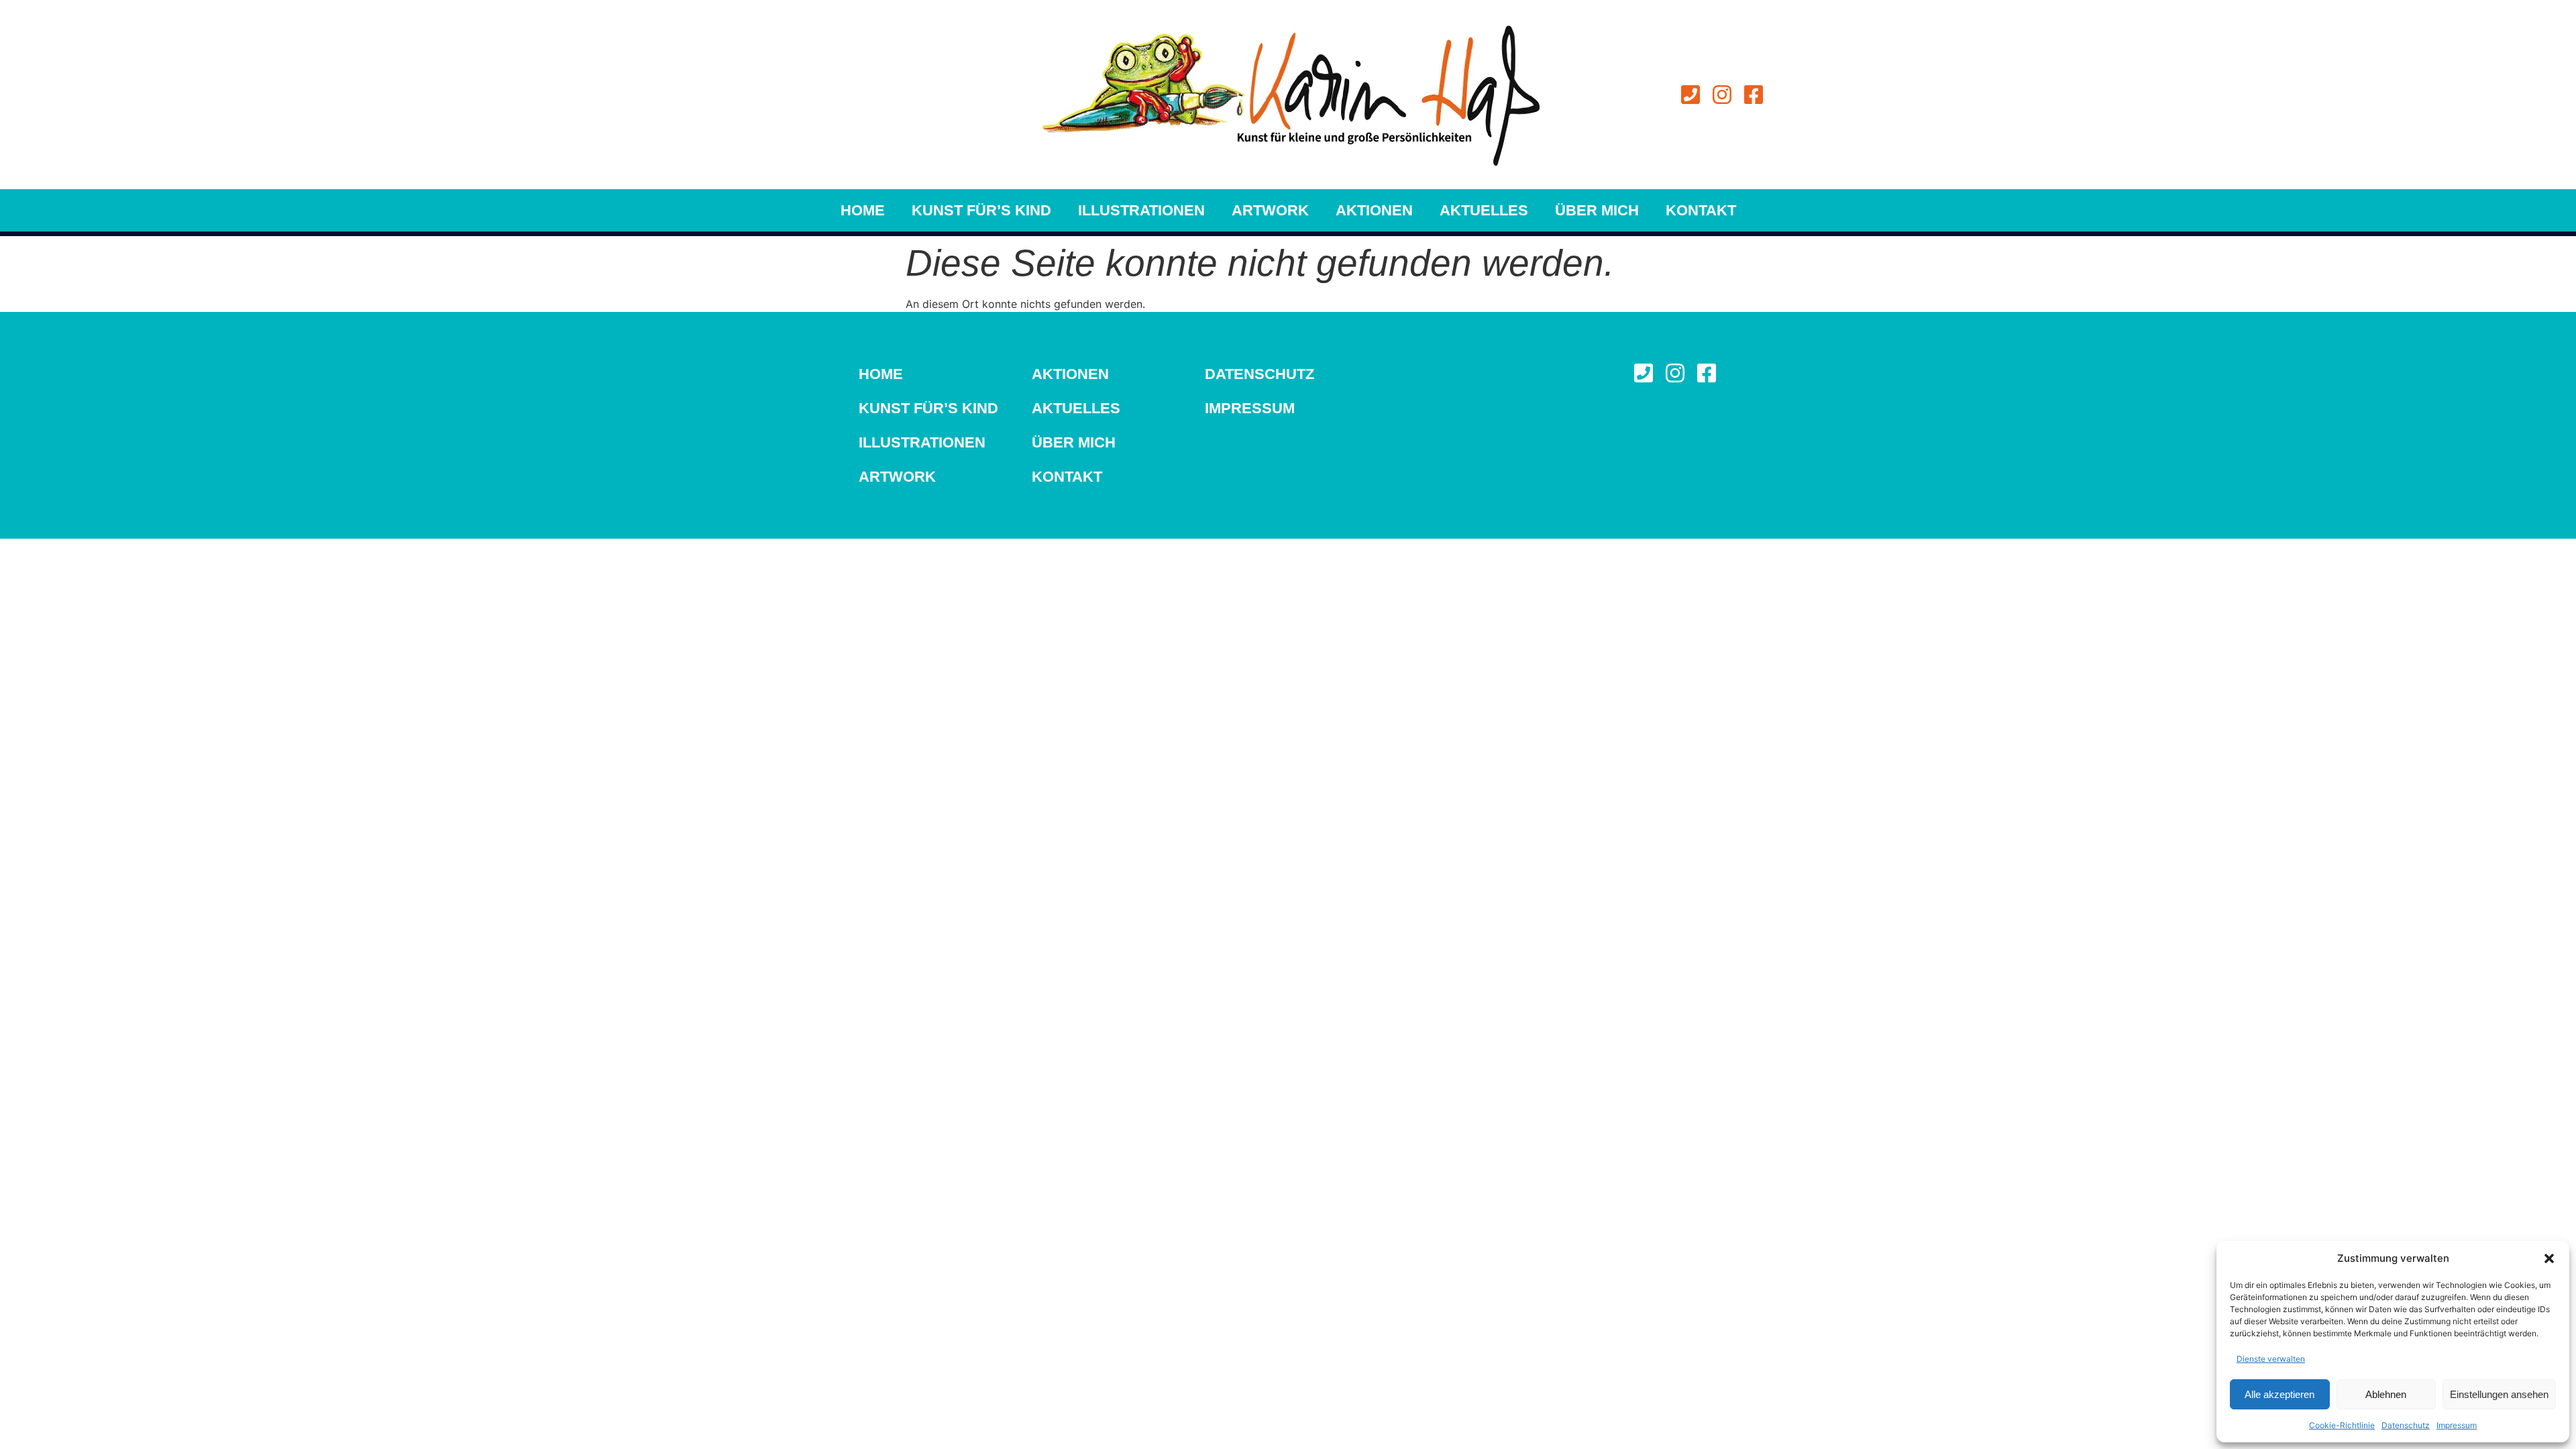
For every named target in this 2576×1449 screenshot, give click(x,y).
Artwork (1270, 210)
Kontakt (1701, 210)
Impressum (2457, 1425)
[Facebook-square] (1754, 95)
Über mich (1597, 210)
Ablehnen (2386, 1394)
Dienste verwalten (2271, 1359)
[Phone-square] (1690, 95)
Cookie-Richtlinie (2342, 1425)
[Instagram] (1722, 95)
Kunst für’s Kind (981, 210)
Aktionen (1374, 210)
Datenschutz (2406, 1425)
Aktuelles (1484, 210)
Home (863, 210)
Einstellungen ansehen (2499, 1394)
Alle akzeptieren (2279, 1394)
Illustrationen (1141, 210)
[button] (2549, 1258)
